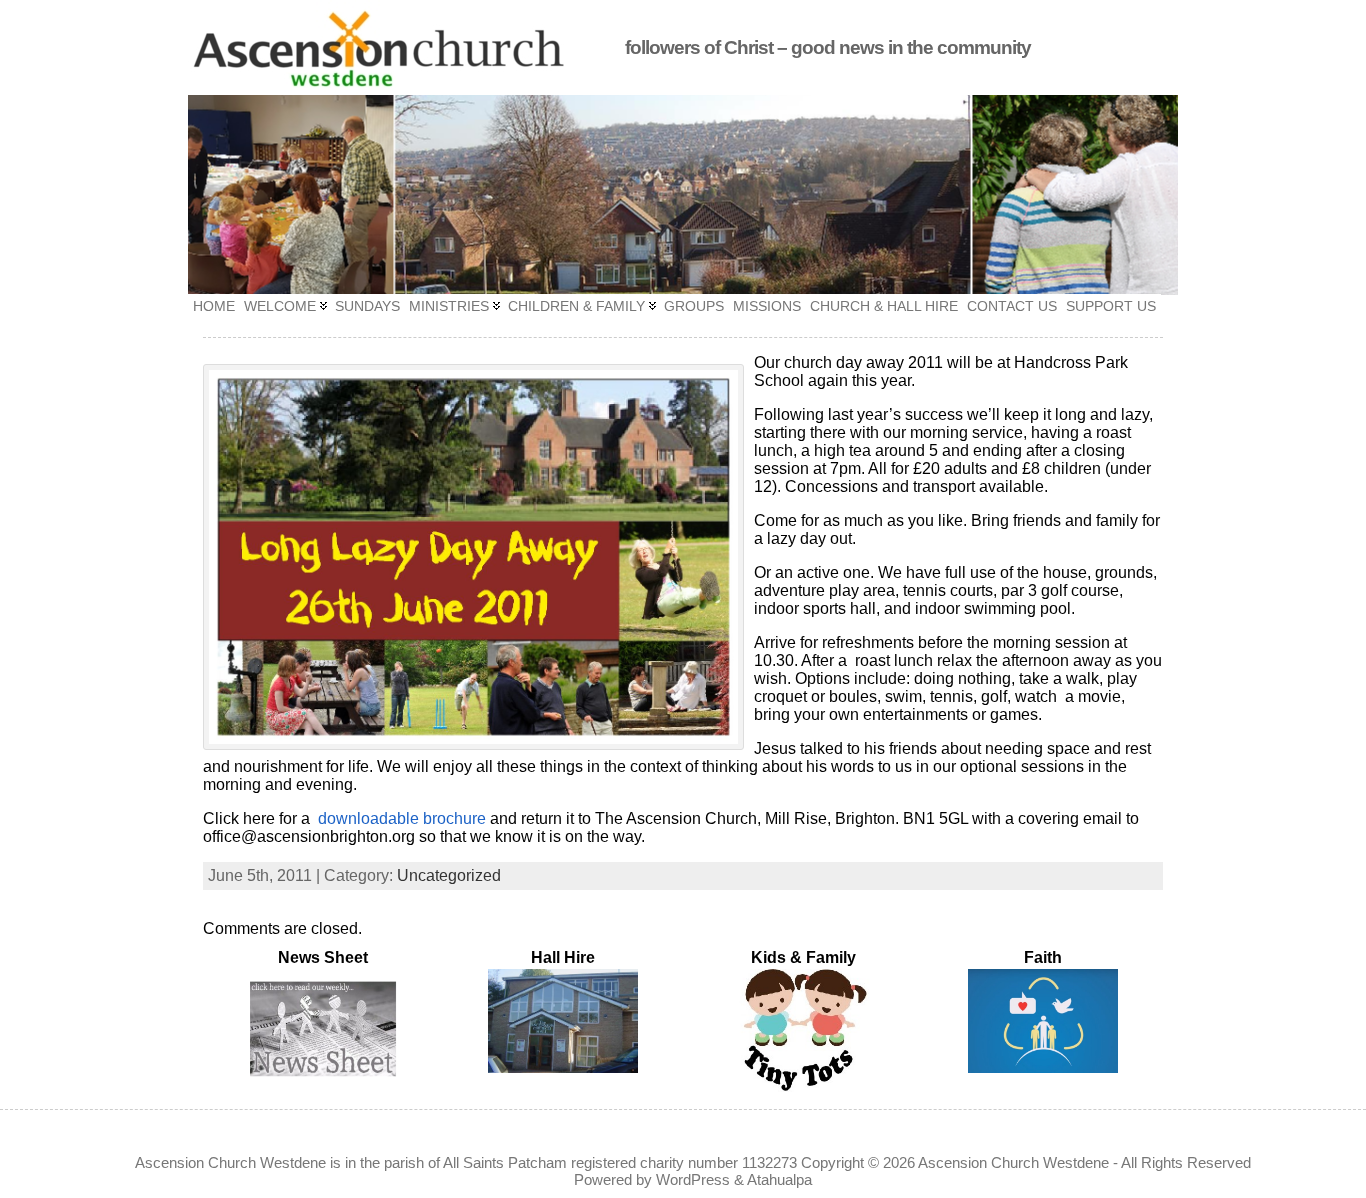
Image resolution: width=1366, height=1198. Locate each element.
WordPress (693, 1179)
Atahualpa (779, 1179)
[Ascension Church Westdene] (683, 195)
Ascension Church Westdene (1013, 1162)
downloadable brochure (402, 818)
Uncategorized (449, 875)
